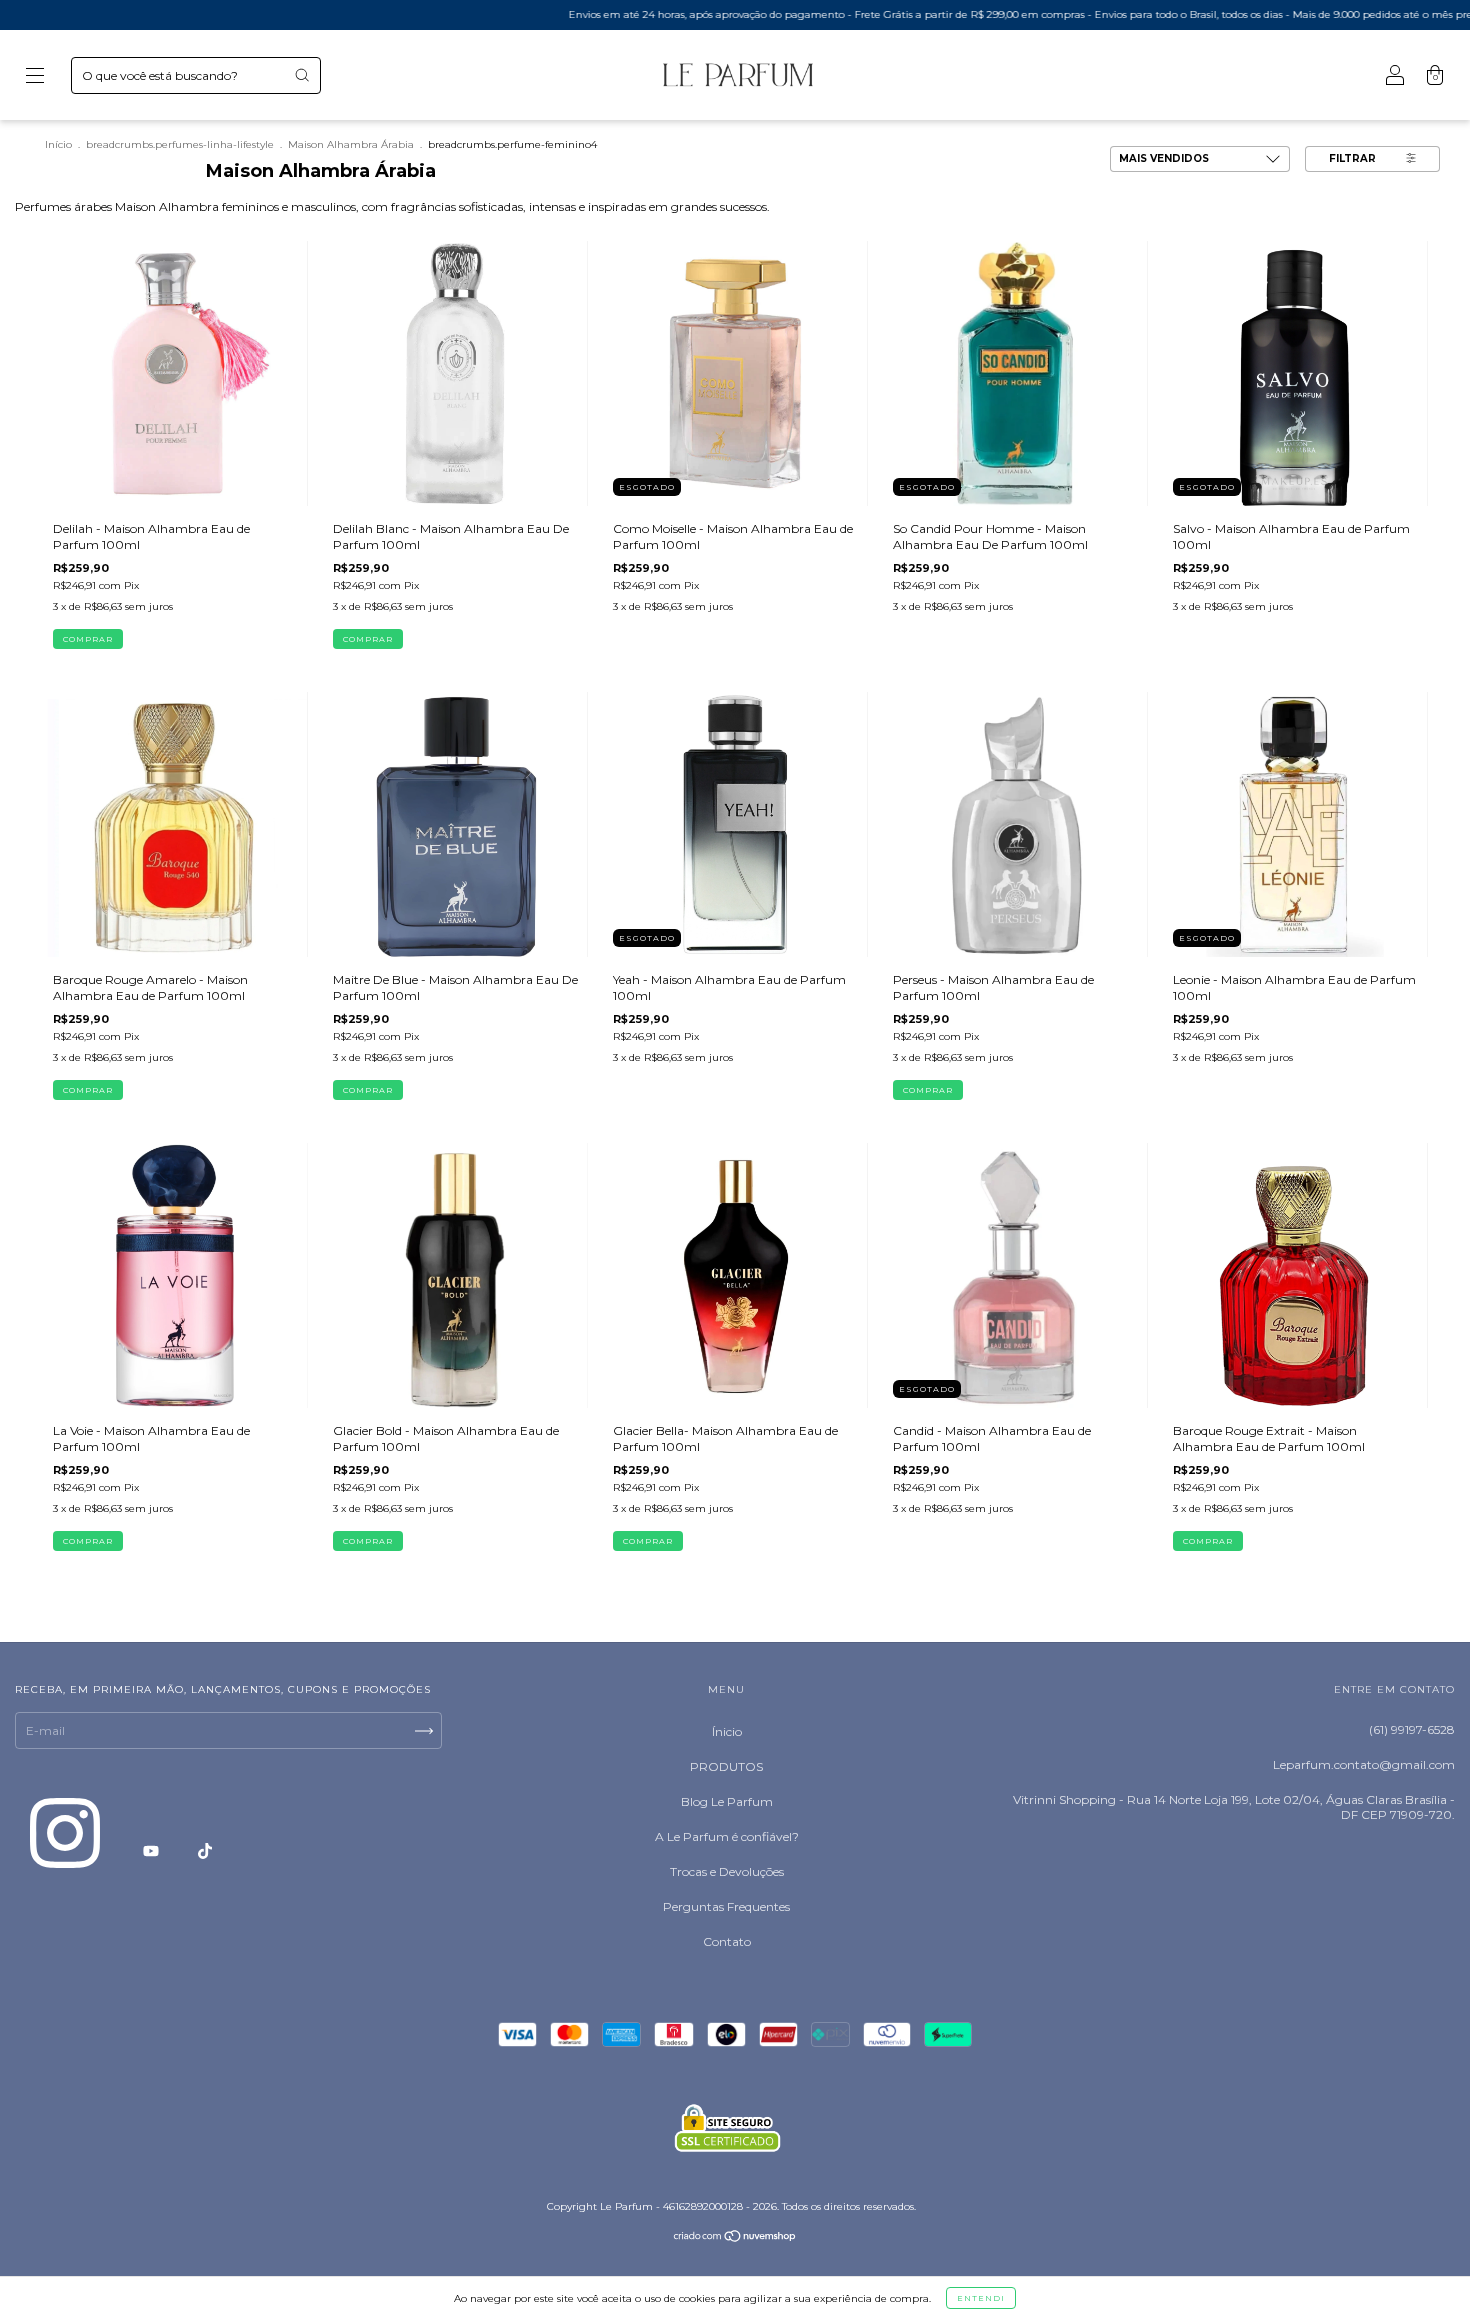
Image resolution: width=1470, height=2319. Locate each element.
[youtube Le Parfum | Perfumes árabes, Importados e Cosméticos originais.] (152, 1850)
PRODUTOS (726, 1766)
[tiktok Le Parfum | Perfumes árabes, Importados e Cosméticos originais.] (205, 1850)
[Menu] (35, 77)
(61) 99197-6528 (1412, 1729)
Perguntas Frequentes (726, 1906)
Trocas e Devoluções (727, 1871)
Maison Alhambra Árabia (351, 144)
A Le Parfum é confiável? (727, 1836)
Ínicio (727, 1731)
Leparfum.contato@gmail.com (1364, 1764)
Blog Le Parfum (727, 1801)
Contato (727, 1941)
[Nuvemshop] (735, 2238)
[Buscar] (302, 75)
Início (58, 144)
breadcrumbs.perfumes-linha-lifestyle (180, 144)
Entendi (981, 2298)
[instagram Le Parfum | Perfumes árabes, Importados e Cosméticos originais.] (66, 1850)
